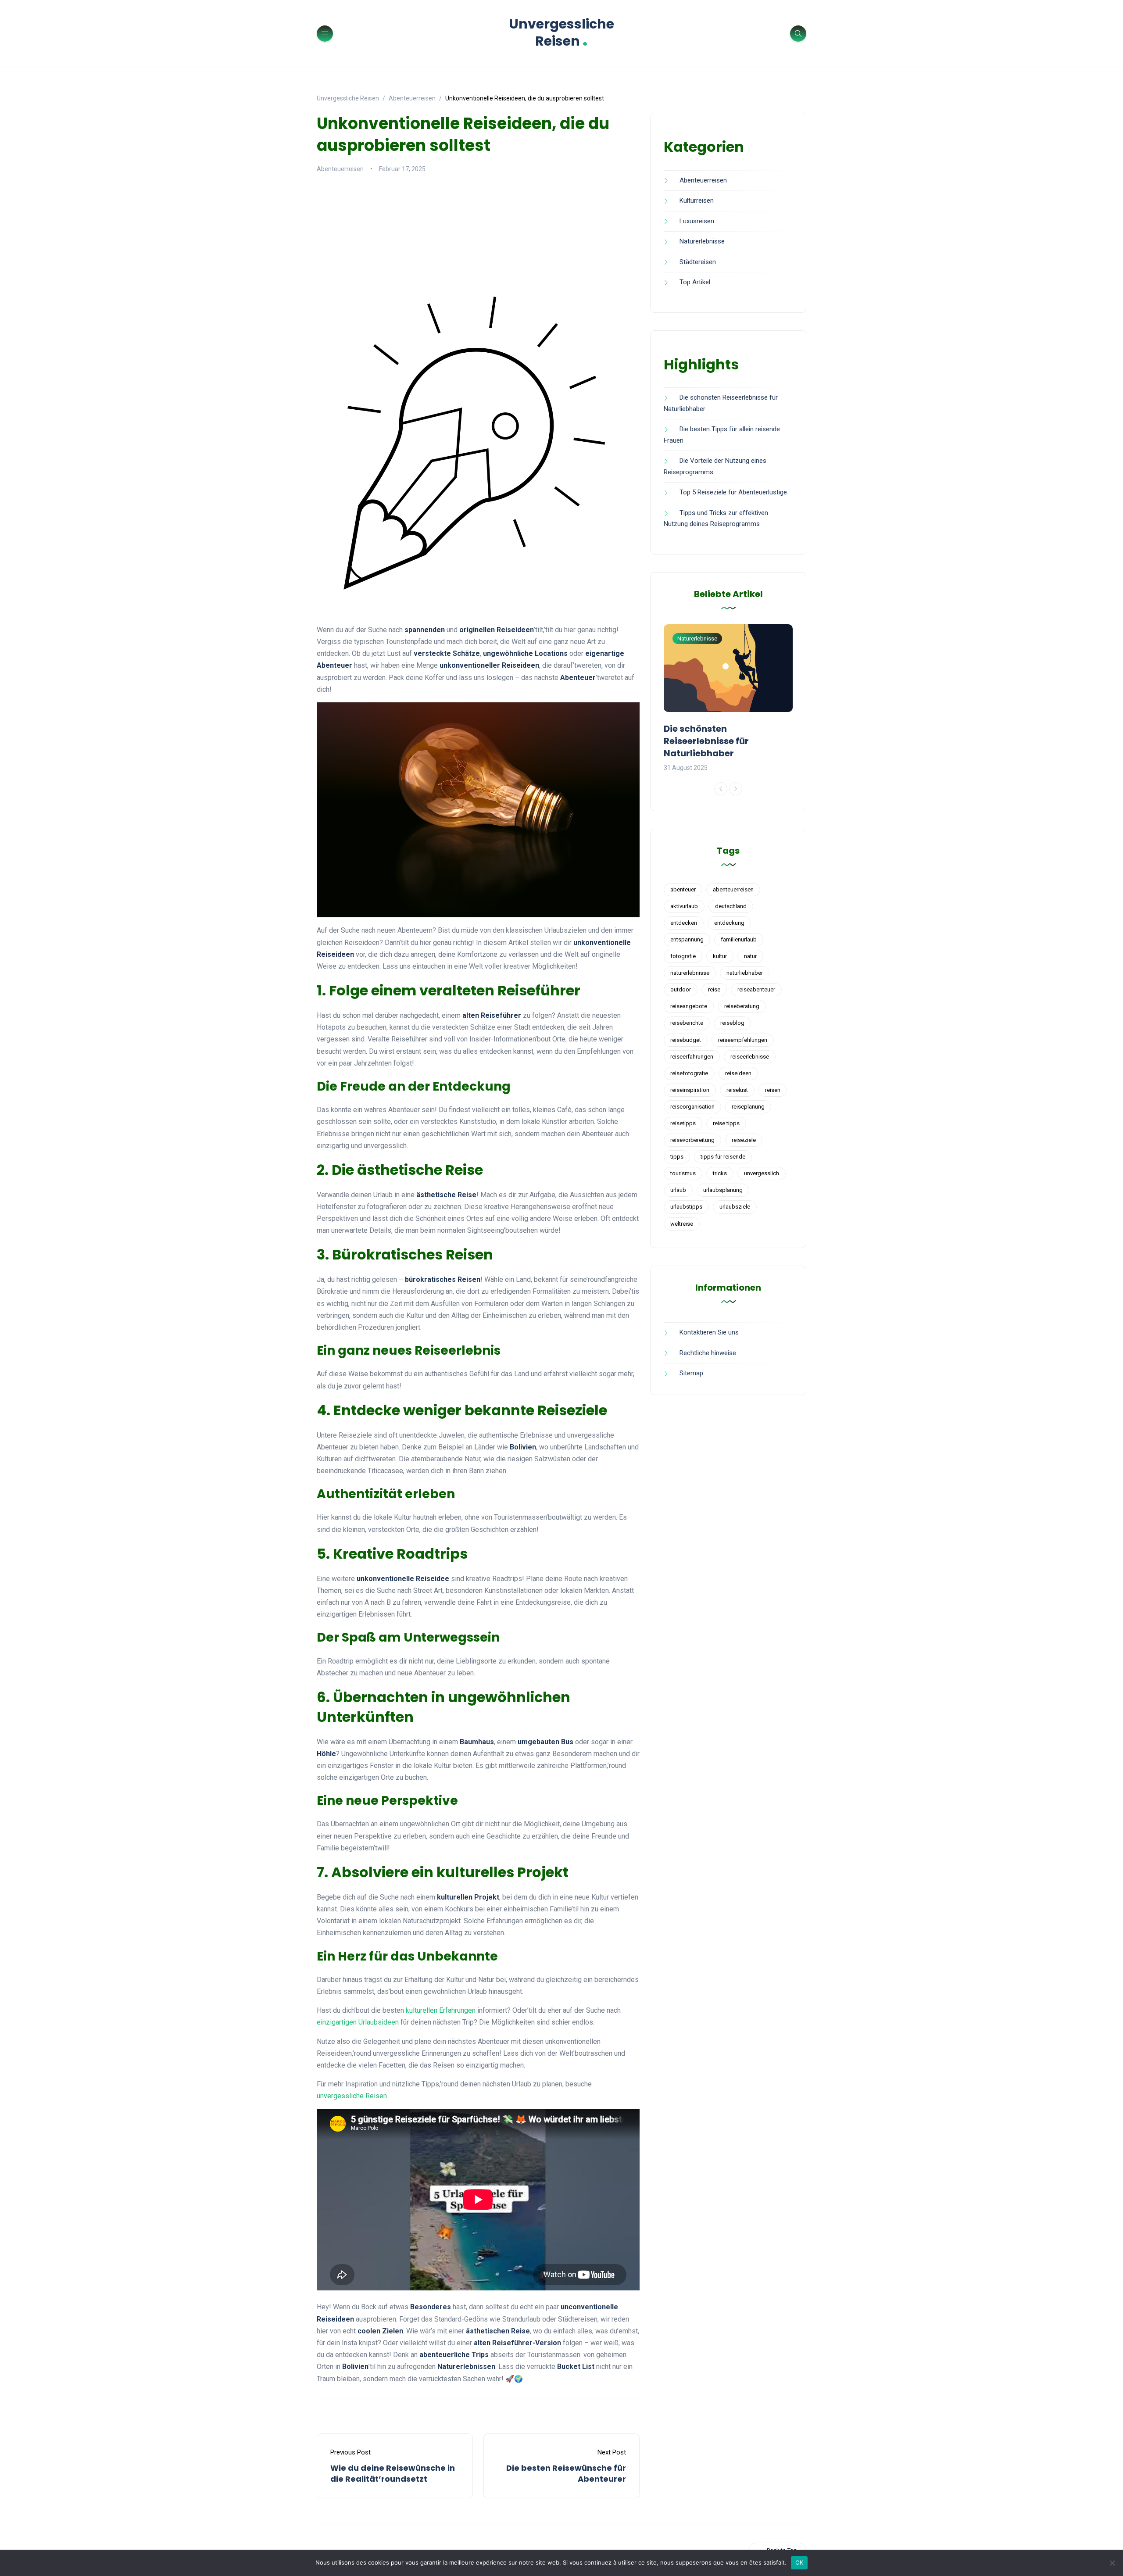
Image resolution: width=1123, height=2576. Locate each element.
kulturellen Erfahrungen (441, 2010)
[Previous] (721, 789)
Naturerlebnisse (702, 241)
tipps (677, 1157)
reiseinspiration (690, 1090)
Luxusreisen (697, 221)
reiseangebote (689, 1006)
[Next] (736, 789)
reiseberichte (687, 1023)
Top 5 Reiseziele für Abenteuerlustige (733, 492)
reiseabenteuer (756, 989)
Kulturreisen (697, 200)
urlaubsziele (735, 1207)
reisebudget (686, 1040)
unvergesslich (762, 1173)
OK (799, 2562)
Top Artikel (695, 282)
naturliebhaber (745, 973)
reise (714, 989)
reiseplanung (748, 1107)
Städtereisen (698, 262)
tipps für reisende (723, 1157)
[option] (728, 699)
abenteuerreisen (733, 889)
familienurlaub (739, 939)
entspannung (687, 939)
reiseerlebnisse (750, 1057)
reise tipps (726, 1123)
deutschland (731, 906)
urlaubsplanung (723, 1190)
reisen (773, 1090)
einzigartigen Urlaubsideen (358, 2022)
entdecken (684, 923)
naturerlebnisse (690, 973)
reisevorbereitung (692, 1140)
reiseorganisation (692, 1107)
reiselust (737, 1090)
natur (750, 956)
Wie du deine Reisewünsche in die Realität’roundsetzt (393, 2473)
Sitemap (691, 1373)
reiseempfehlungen (743, 1040)
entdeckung (729, 923)
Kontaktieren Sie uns (709, 1332)
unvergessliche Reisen (352, 2096)
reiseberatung (742, 1006)
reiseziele (744, 1140)
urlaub (678, 1190)
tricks (720, 1173)
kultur (720, 956)
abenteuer (683, 889)
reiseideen (738, 1073)
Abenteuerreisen (340, 169)
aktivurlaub (684, 906)
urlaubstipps (686, 1207)
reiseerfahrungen (692, 1057)
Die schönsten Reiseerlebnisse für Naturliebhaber (706, 741)
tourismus (683, 1173)
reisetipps (683, 1123)
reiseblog (732, 1023)
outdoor (681, 989)
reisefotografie (689, 1073)
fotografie (683, 956)
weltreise (682, 1224)
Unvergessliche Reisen (561, 32)
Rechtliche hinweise (708, 1353)
